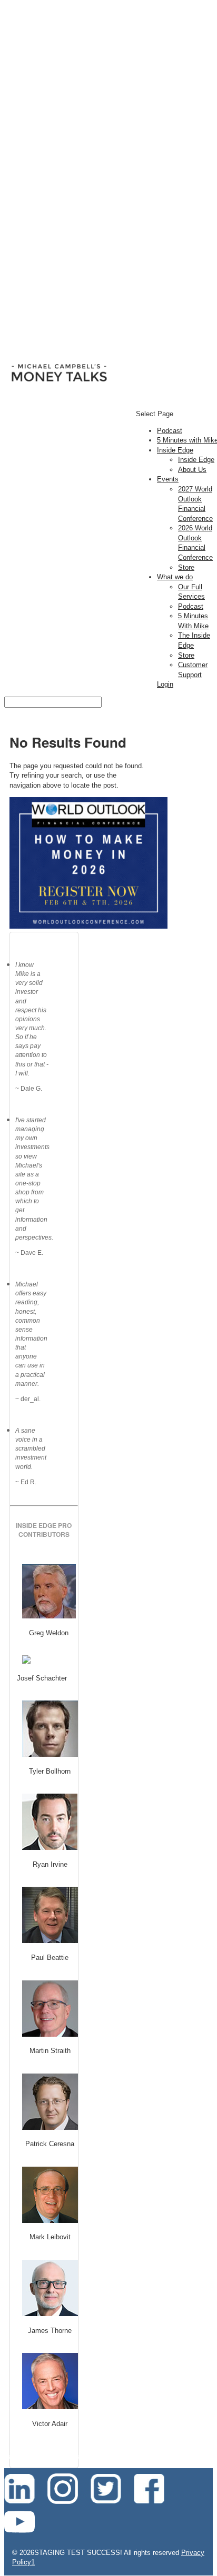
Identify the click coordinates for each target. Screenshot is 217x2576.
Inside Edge (175, 450)
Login (165, 684)
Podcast (170, 431)
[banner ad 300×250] (88, 926)
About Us (192, 470)
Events (168, 479)
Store (186, 567)
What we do (175, 577)
